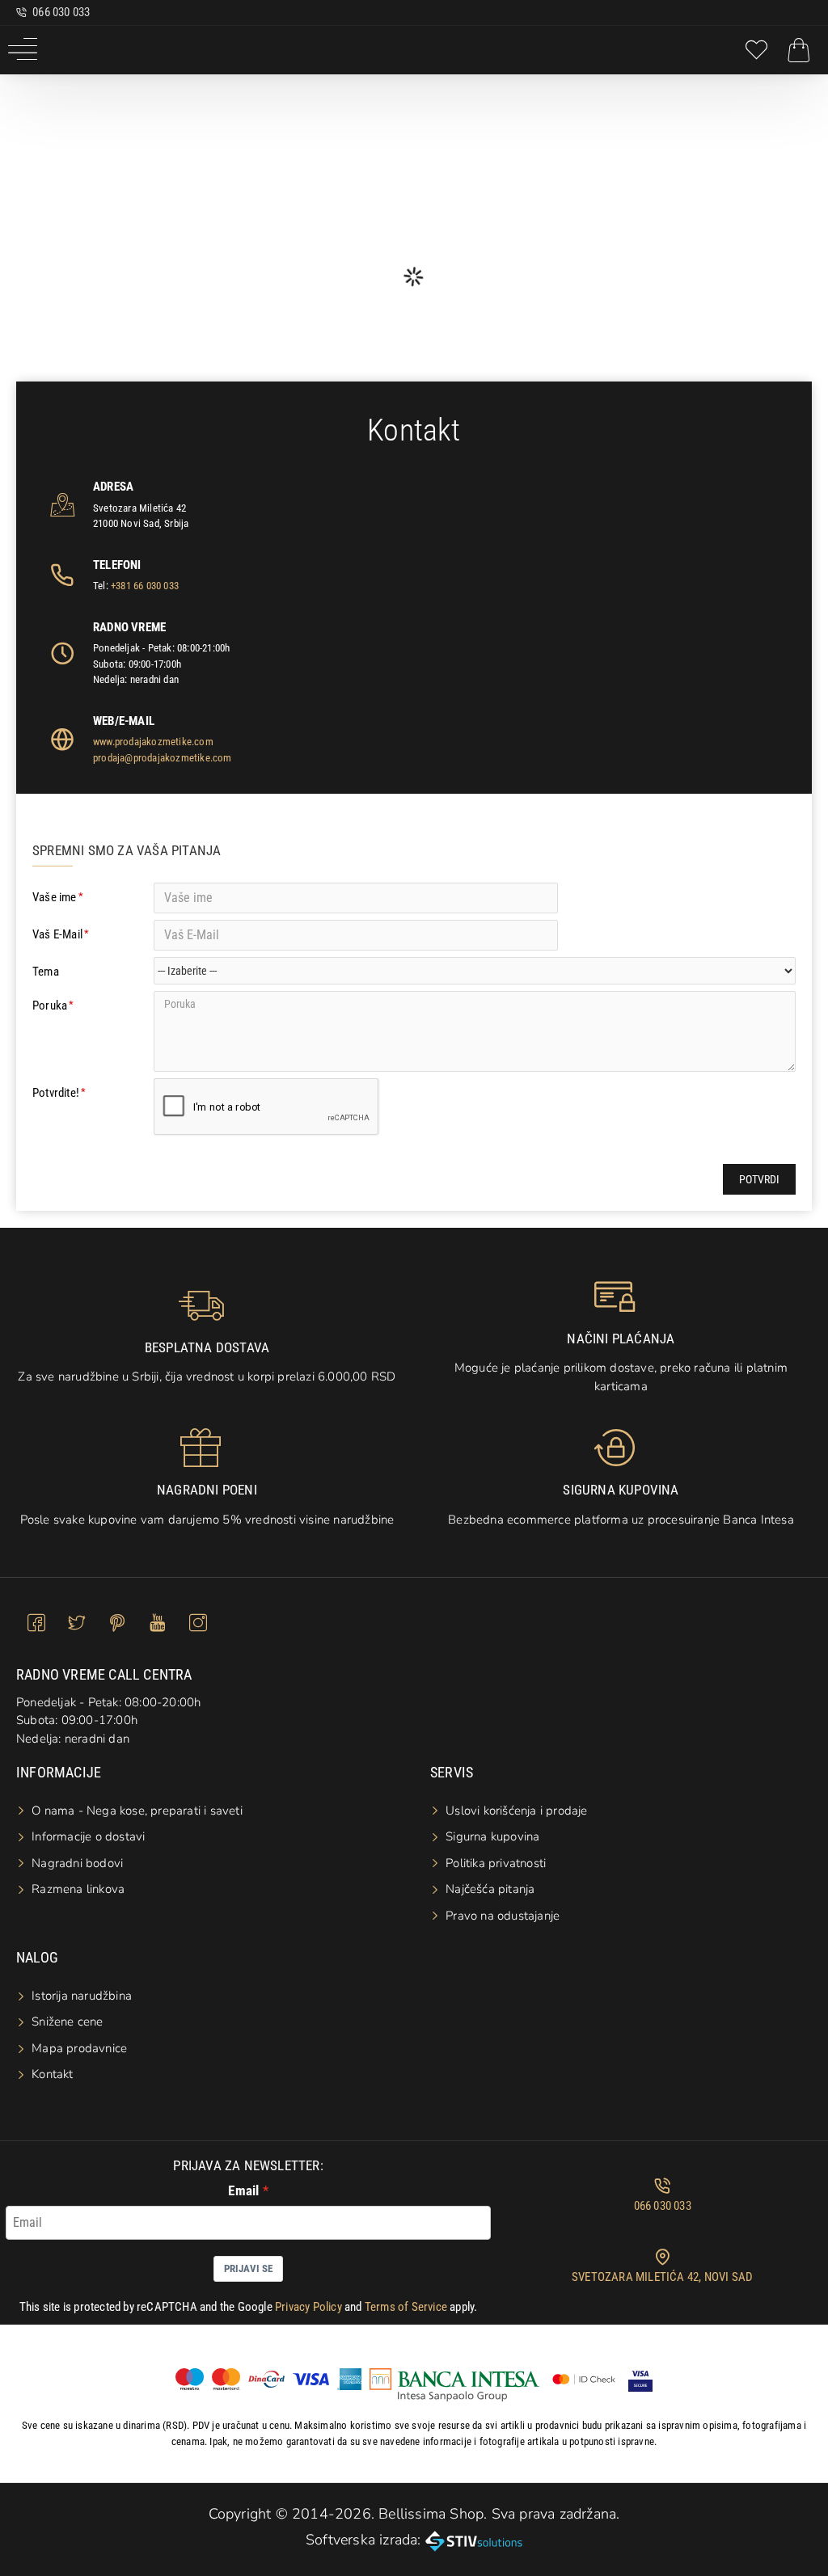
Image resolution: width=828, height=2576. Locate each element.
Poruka (50, 1006)
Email (243, 2191)
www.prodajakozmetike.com (153, 742)
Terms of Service (406, 2307)
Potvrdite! (56, 1093)
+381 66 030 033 (145, 586)
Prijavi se (248, 2268)
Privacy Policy (308, 2307)
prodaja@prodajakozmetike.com (163, 758)
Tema (46, 972)
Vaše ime (55, 897)
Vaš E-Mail (57, 934)
